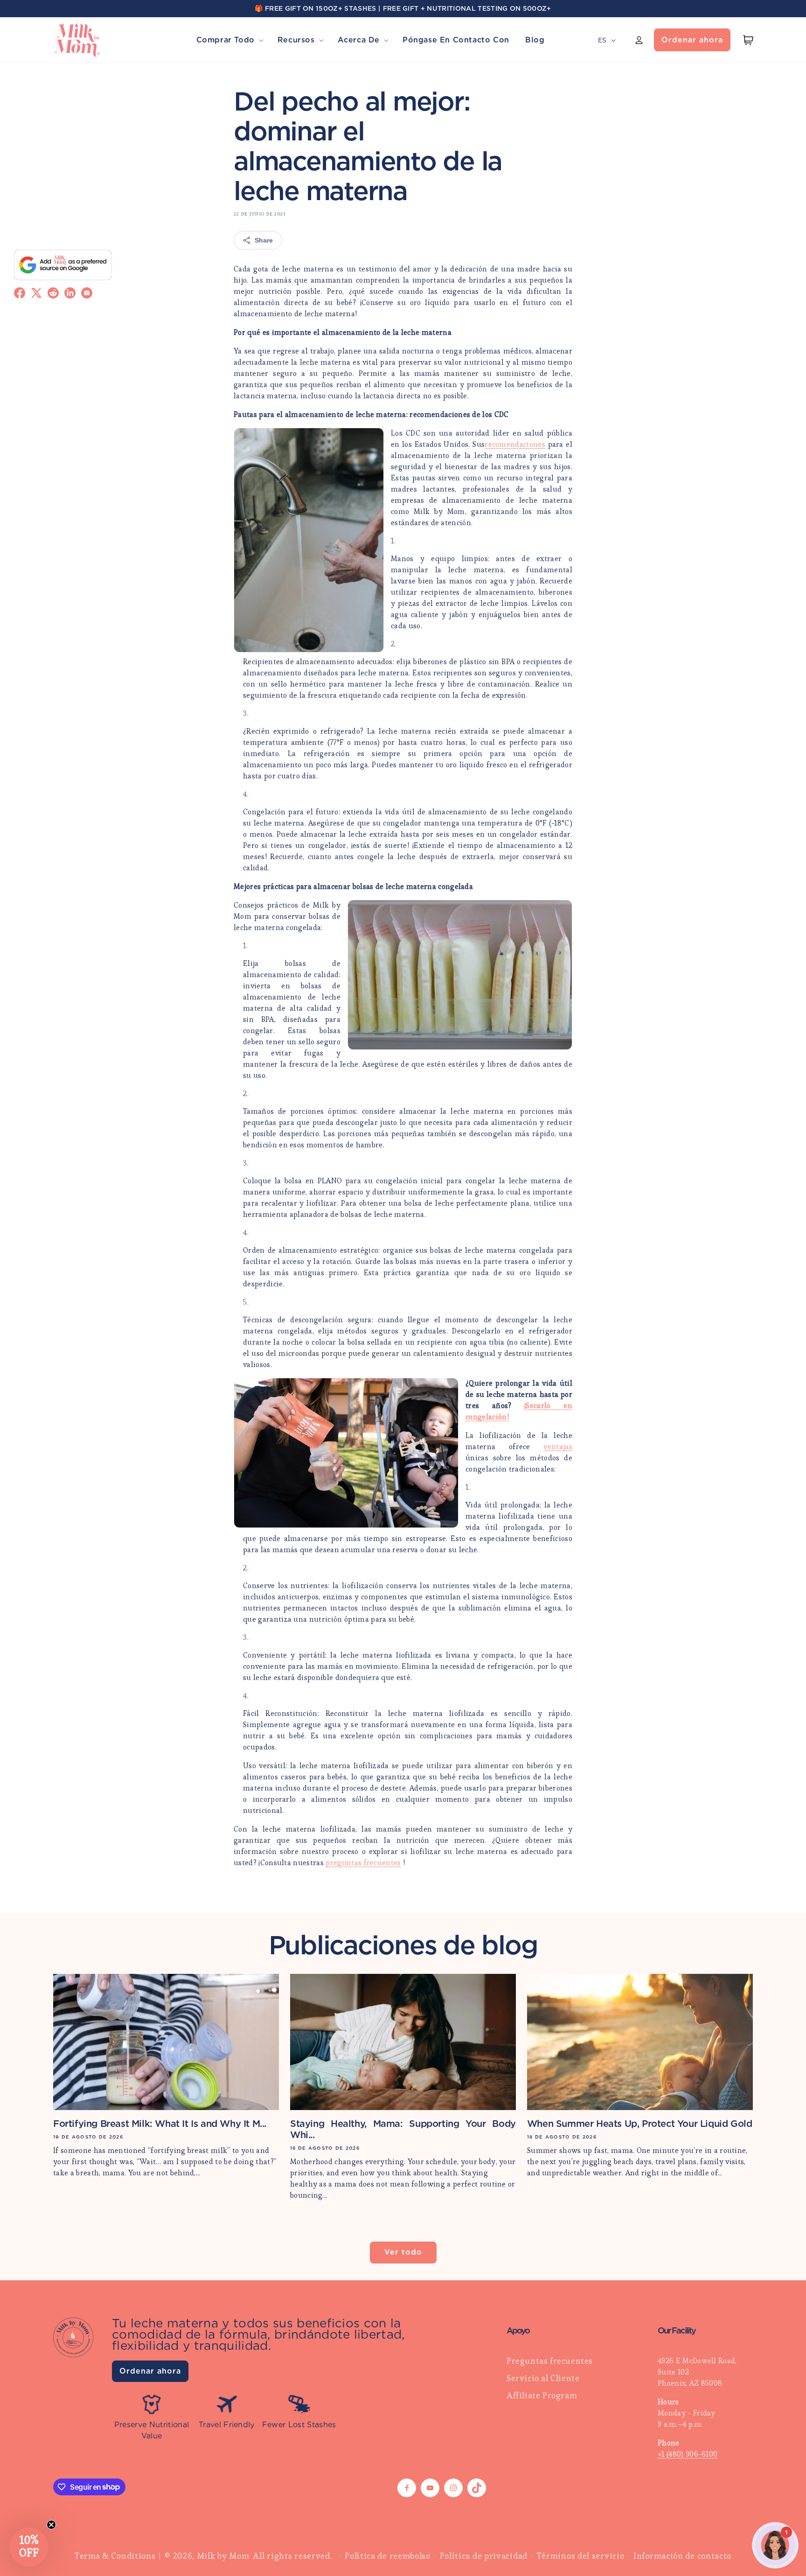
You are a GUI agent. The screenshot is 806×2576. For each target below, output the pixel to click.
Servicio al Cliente (543, 2378)
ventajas (558, 1447)
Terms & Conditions (115, 2556)
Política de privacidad (484, 2556)
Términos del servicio (581, 2556)
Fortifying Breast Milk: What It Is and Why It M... (160, 2124)
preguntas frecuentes (363, 1863)
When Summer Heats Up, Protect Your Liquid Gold (640, 2124)
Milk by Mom (223, 2556)
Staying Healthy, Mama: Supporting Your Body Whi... (403, 2129)
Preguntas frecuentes (550, 2361)
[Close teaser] (51, 2525)
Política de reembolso (388, 2556)
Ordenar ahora (692, 40)
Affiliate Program (542, 2395)
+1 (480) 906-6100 (688, 2454)
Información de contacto (682, 2556)
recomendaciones (515, 444)
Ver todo (403, 2252)
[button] (229, 40)
